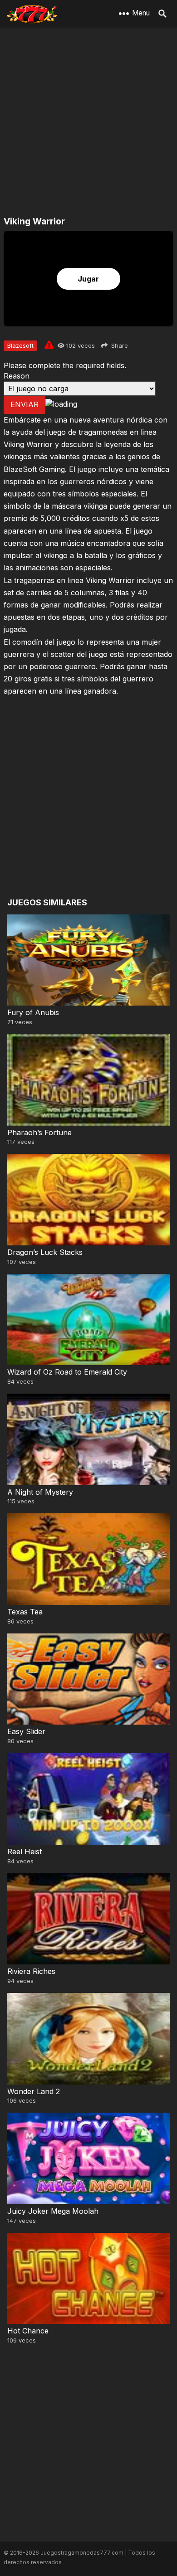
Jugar (88, 279)
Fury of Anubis (33, 1012)
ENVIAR (25, 404)
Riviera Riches (31, 1971)
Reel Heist (25, 1852)
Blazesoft (20, 345)
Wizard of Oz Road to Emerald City (67, 1372)
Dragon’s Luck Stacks (45, 1252)
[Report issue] (49, 345)
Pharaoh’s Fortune (39, 1132)
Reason (17, 376)
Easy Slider (26, 1731)
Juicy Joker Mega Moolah (53, 2211)
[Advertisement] (88, 122)
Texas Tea (25, 1612)
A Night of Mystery (40, 1492)
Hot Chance (28, 2331)
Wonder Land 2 (34, 2091)
